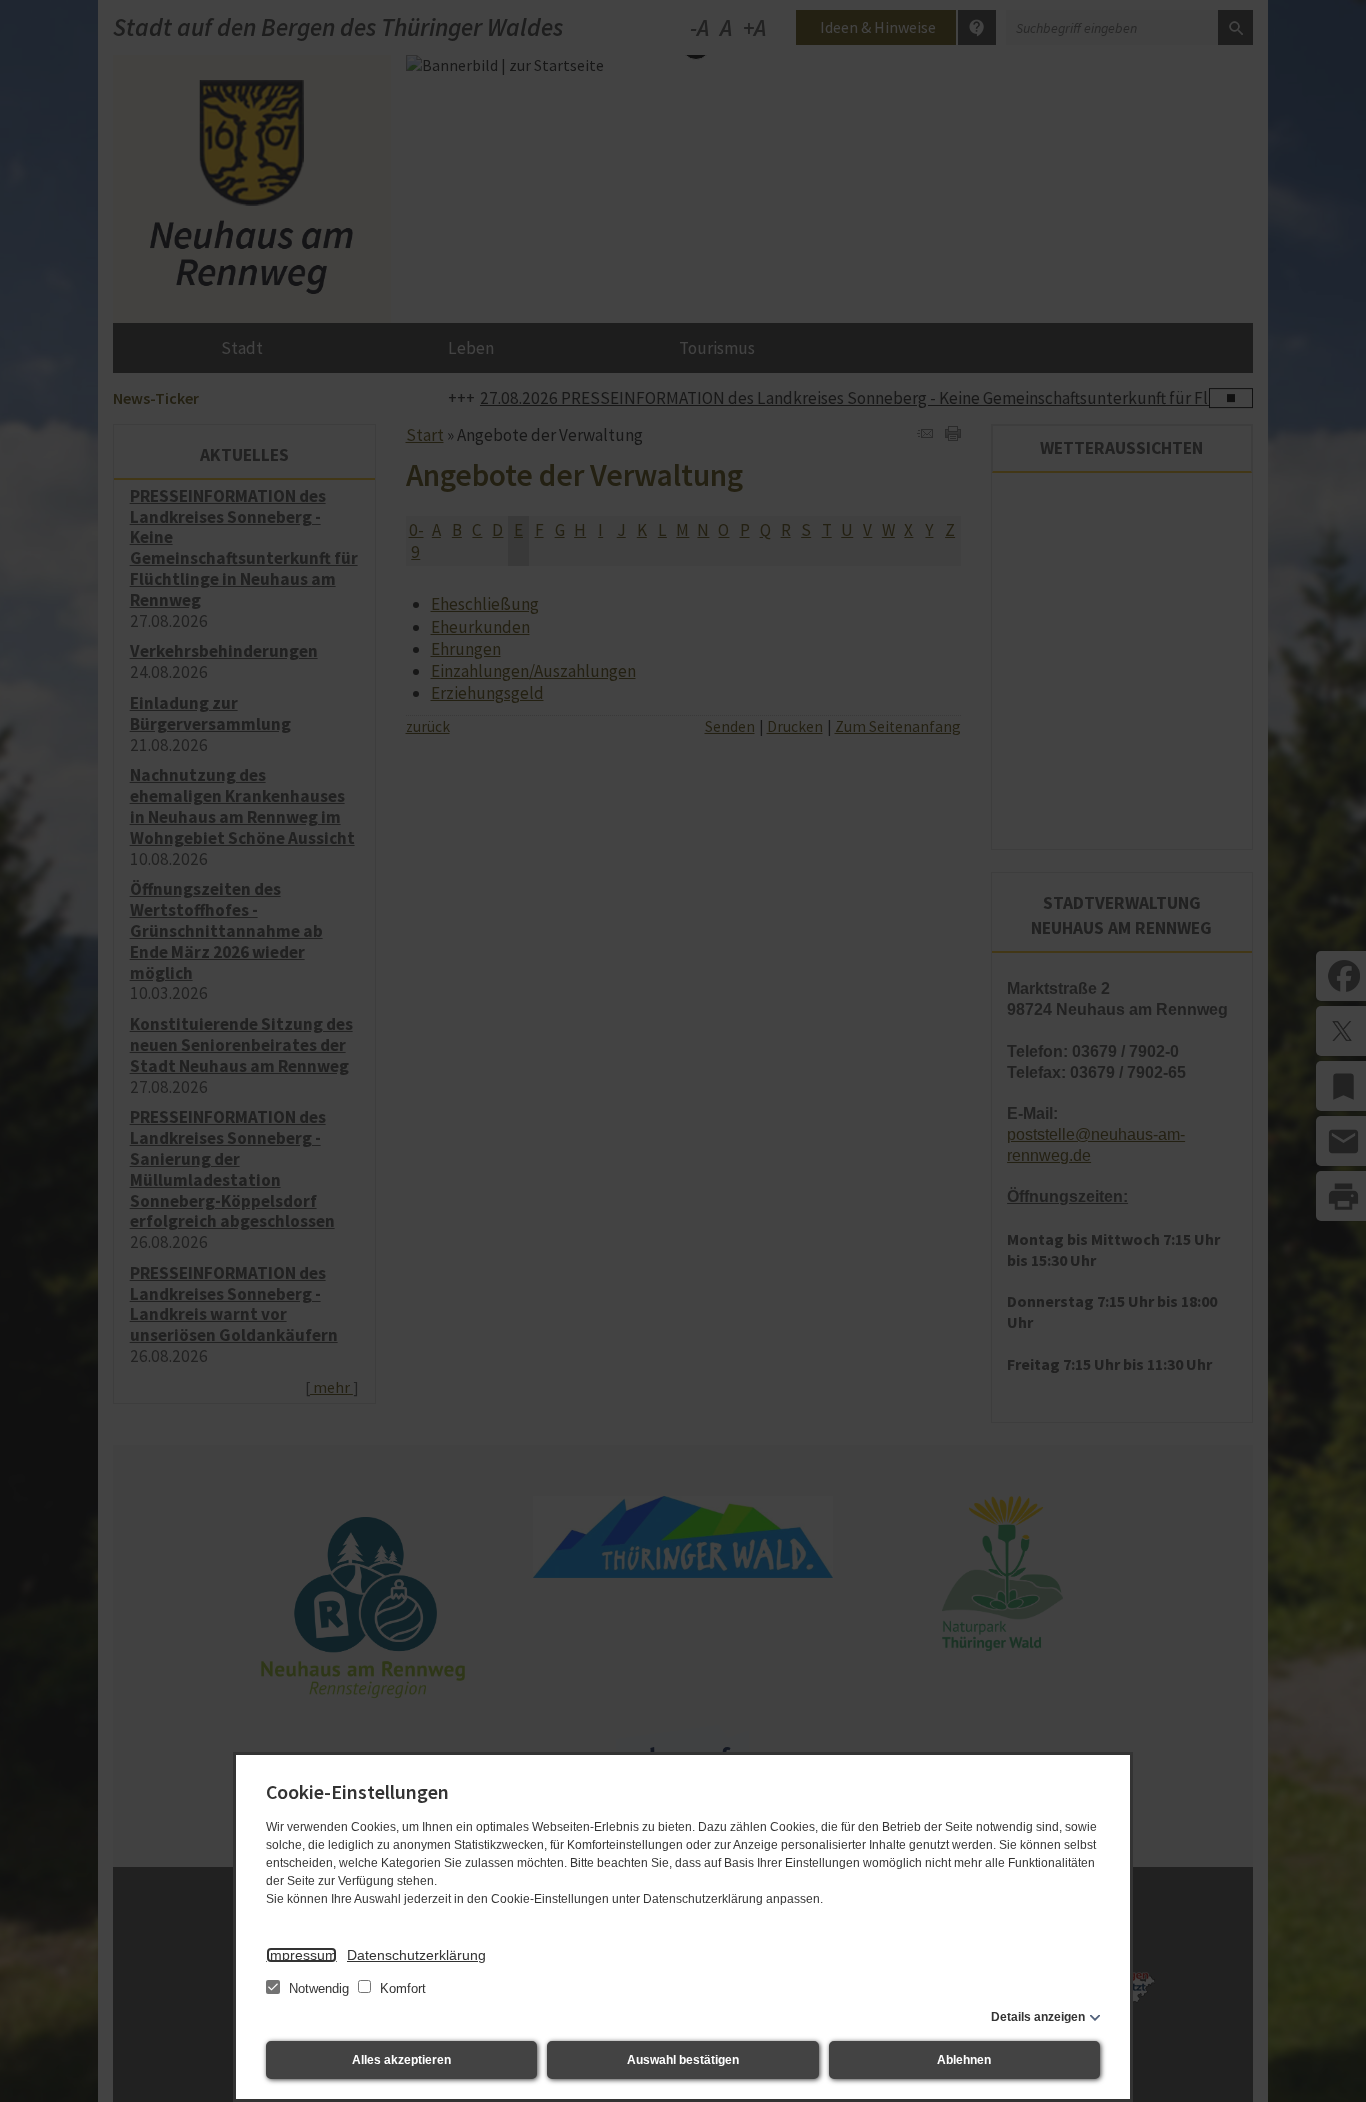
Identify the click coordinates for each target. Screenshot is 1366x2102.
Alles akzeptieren (401, 2060)
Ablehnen (964, 2060)
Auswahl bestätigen (683, 2060)
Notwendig (319, 1988)
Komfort (401, 1988)
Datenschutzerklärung (416, 1955)
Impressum (301, 1955)
